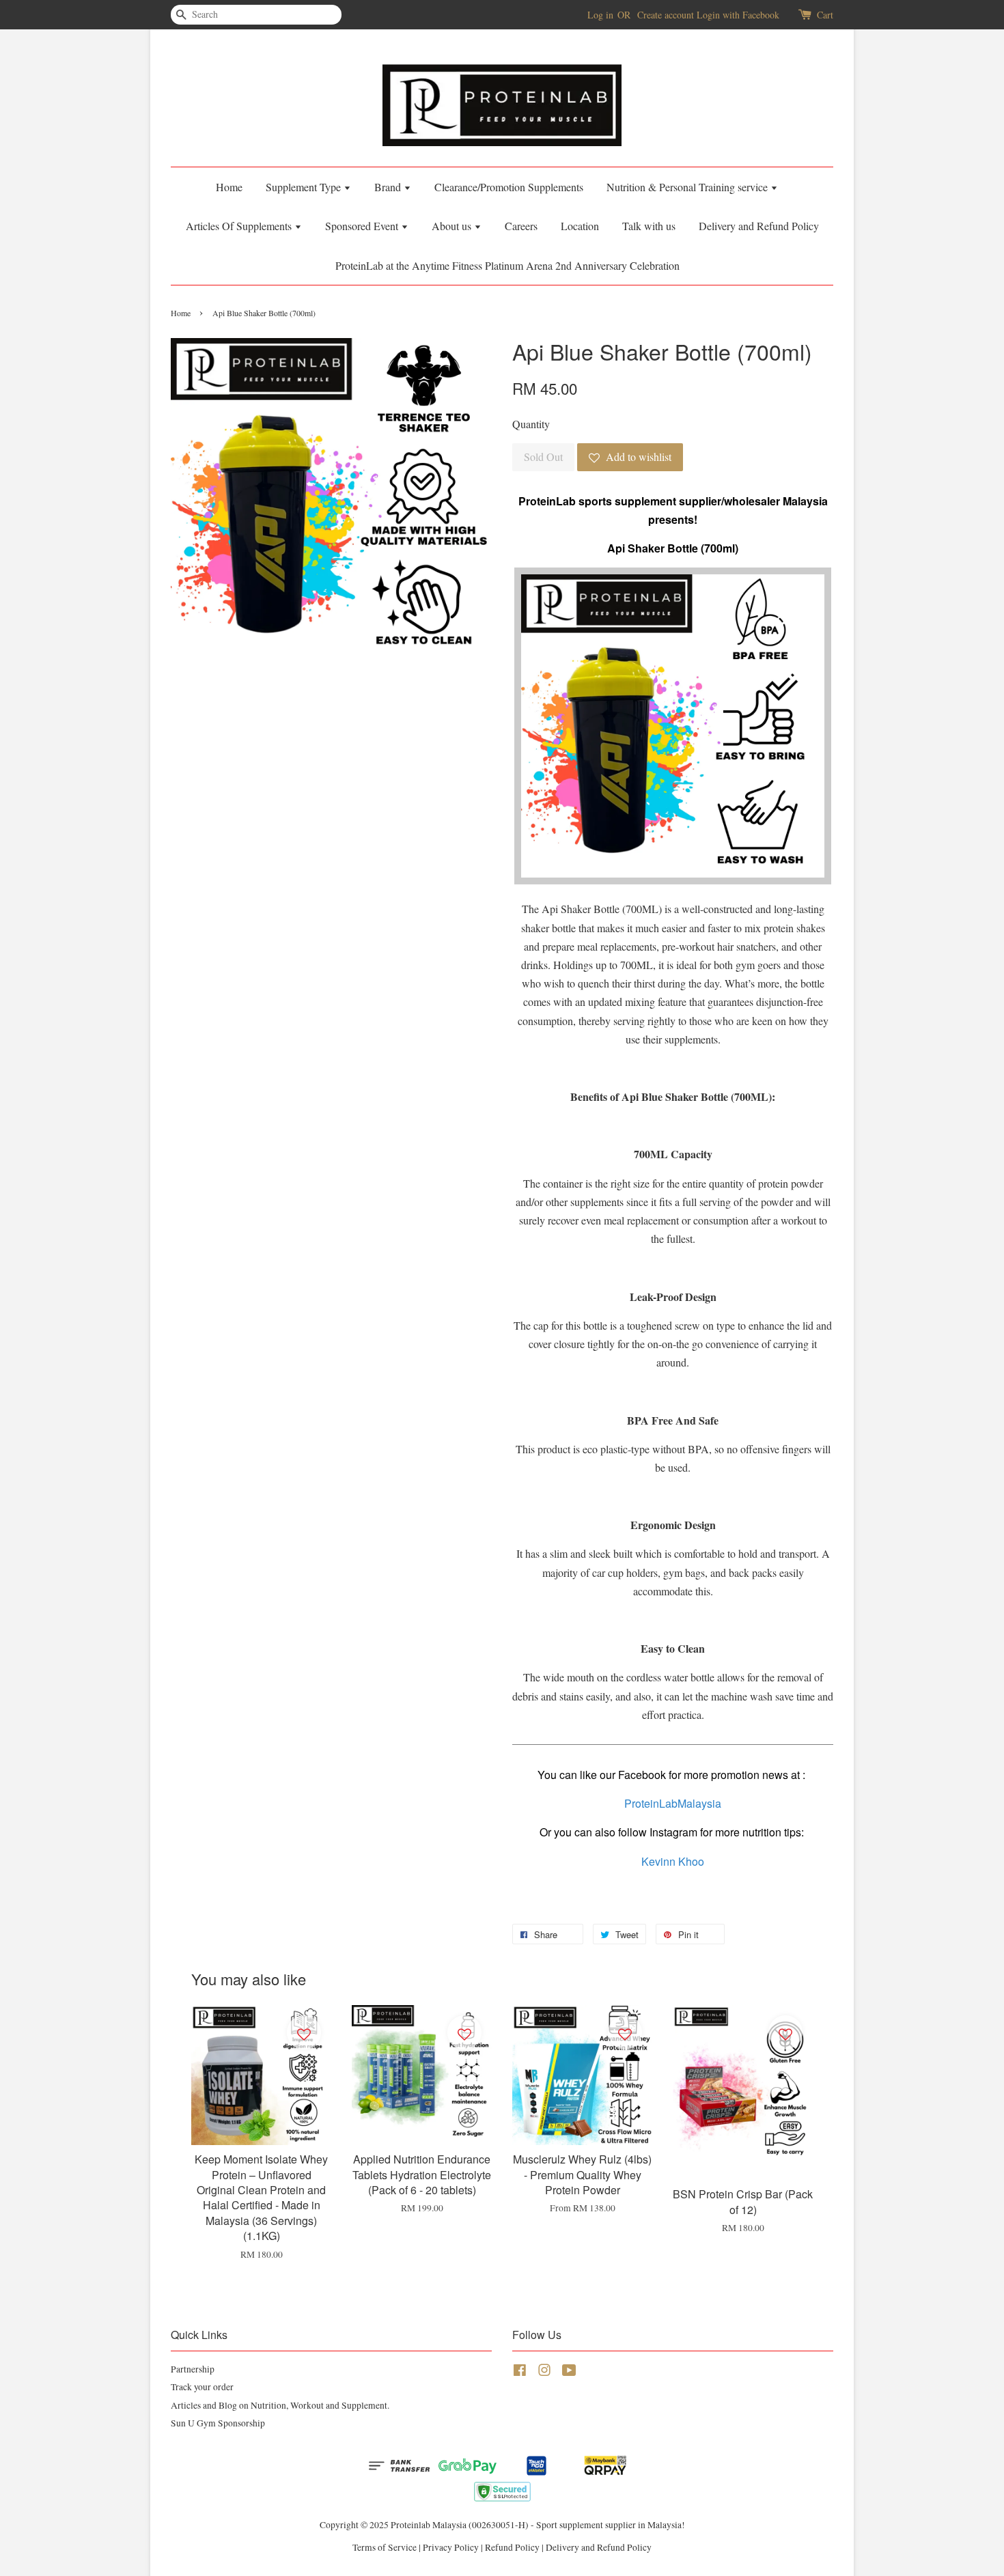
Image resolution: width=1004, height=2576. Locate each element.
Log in (600, 15)
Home (229, 187)
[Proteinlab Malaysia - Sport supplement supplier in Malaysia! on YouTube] (569, 2372)
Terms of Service (385, 2547)
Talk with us (649, 226)
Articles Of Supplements (240, 226)
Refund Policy (512, 2547)
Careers (521, 226)
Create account (666, 15)
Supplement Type (305, 187)
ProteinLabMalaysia (673, 1803)
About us (453, 226)
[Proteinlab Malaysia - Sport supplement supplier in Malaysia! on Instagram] (544, 2372)
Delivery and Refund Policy (759, 226)
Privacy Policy (451, 2547)
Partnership (193, 2369)
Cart (825, 15)
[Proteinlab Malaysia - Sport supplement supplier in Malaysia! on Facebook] (520, 2372)
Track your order (202, 2387)
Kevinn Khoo (673, 1861)
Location (580, 226)
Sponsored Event (363, 226)
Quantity (531, 424)
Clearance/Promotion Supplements (509, 187)
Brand (389, 187)
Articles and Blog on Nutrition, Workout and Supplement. (280, 2405)
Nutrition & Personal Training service (688, 187)
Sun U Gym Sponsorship (218, 2423)
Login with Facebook (738, 15)
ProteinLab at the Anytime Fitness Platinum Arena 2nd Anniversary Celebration (507, 265)
